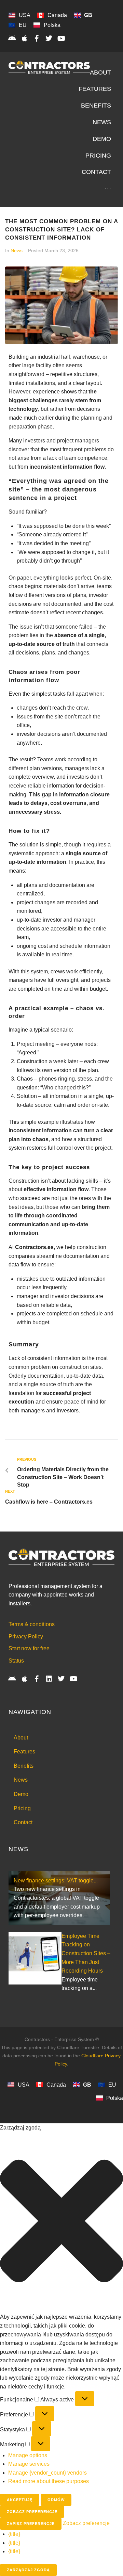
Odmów (56, 2500)
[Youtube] (61, 38)
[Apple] (24, 38)
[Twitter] (49, 38)
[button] (61, 2222)
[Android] (12, 38)
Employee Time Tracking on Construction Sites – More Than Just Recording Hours (86, 1953)
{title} (14, 2534)
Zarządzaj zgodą (28, 2570)
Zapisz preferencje (31, 2524)
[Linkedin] (49, 1679)
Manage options (28, 2455)
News (17, 250)
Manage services (29, 2464)
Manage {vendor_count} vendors (47, 2473)
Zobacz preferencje (32, 2512)
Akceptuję (20, 2500)
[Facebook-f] (37, 38)
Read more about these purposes (49, 2481)
